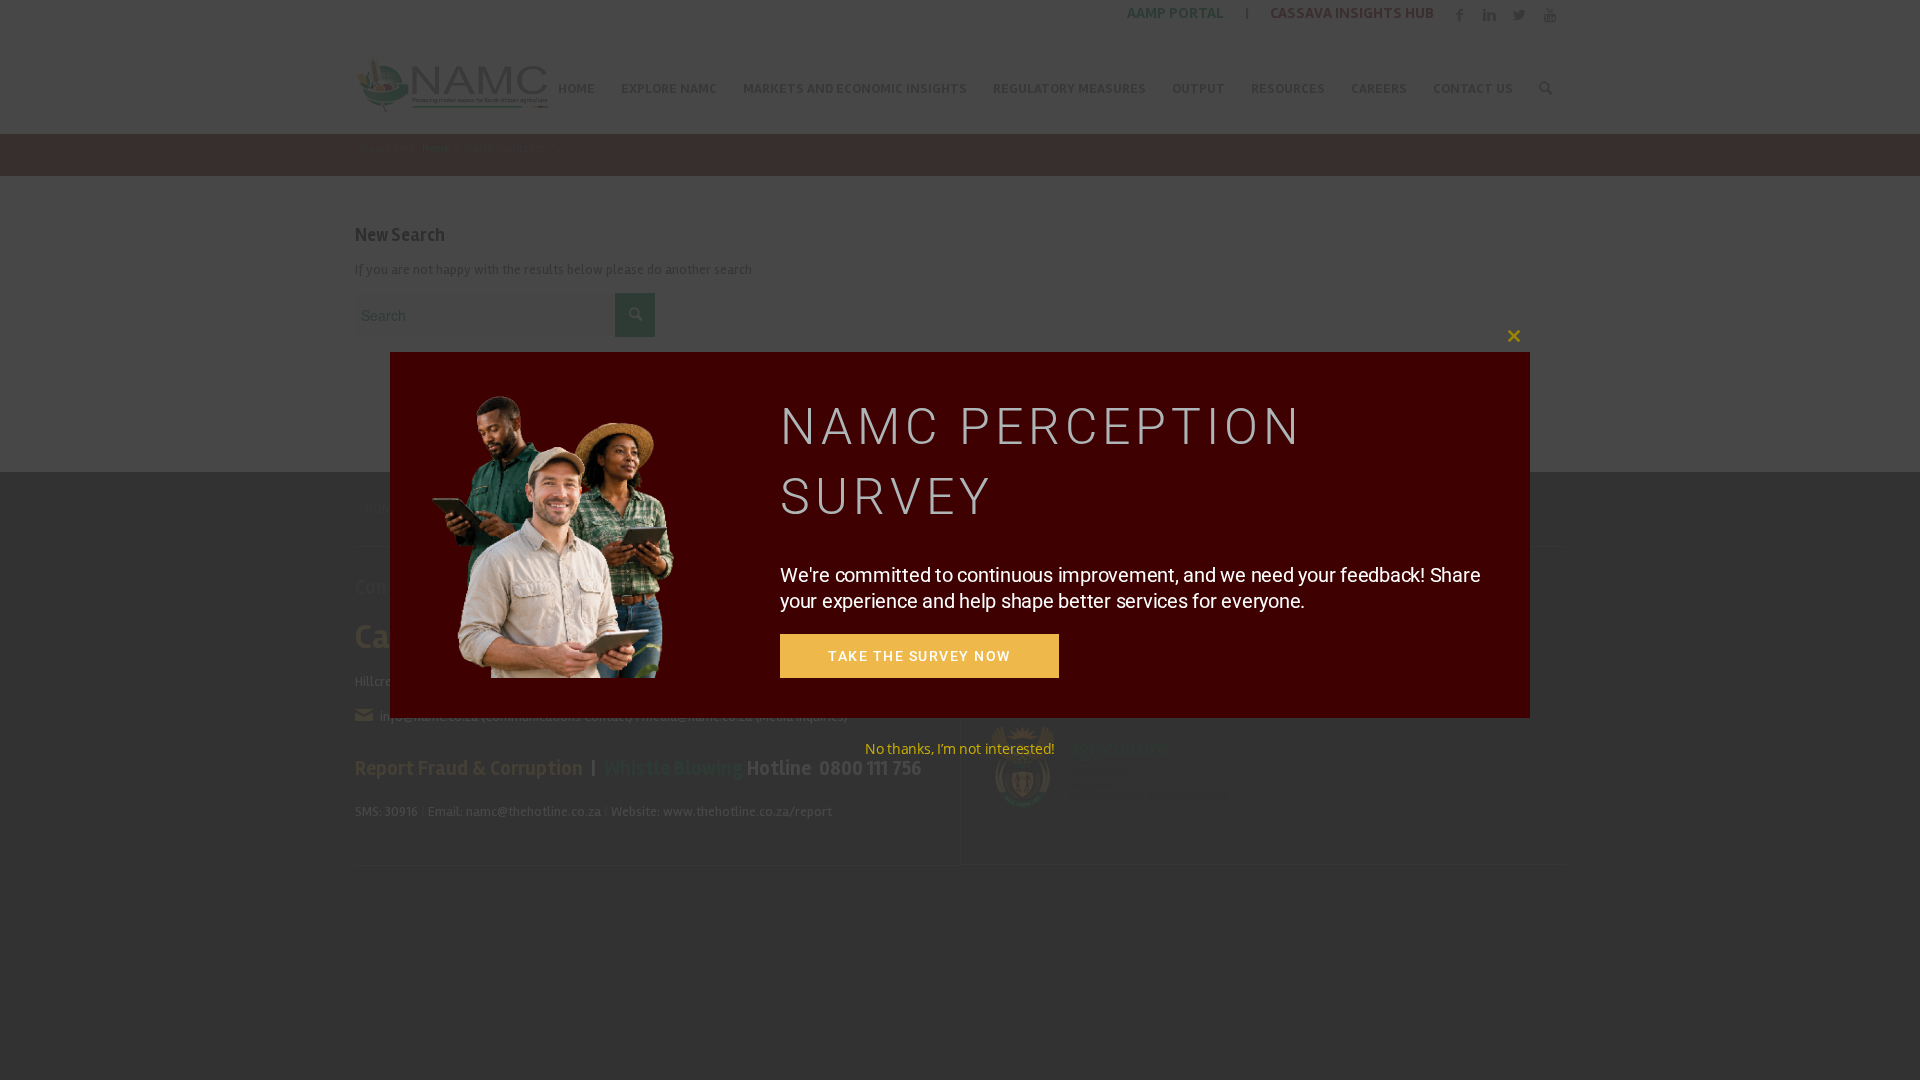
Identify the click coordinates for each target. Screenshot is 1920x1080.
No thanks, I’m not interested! (960, 748)
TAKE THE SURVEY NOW (919, 656)
